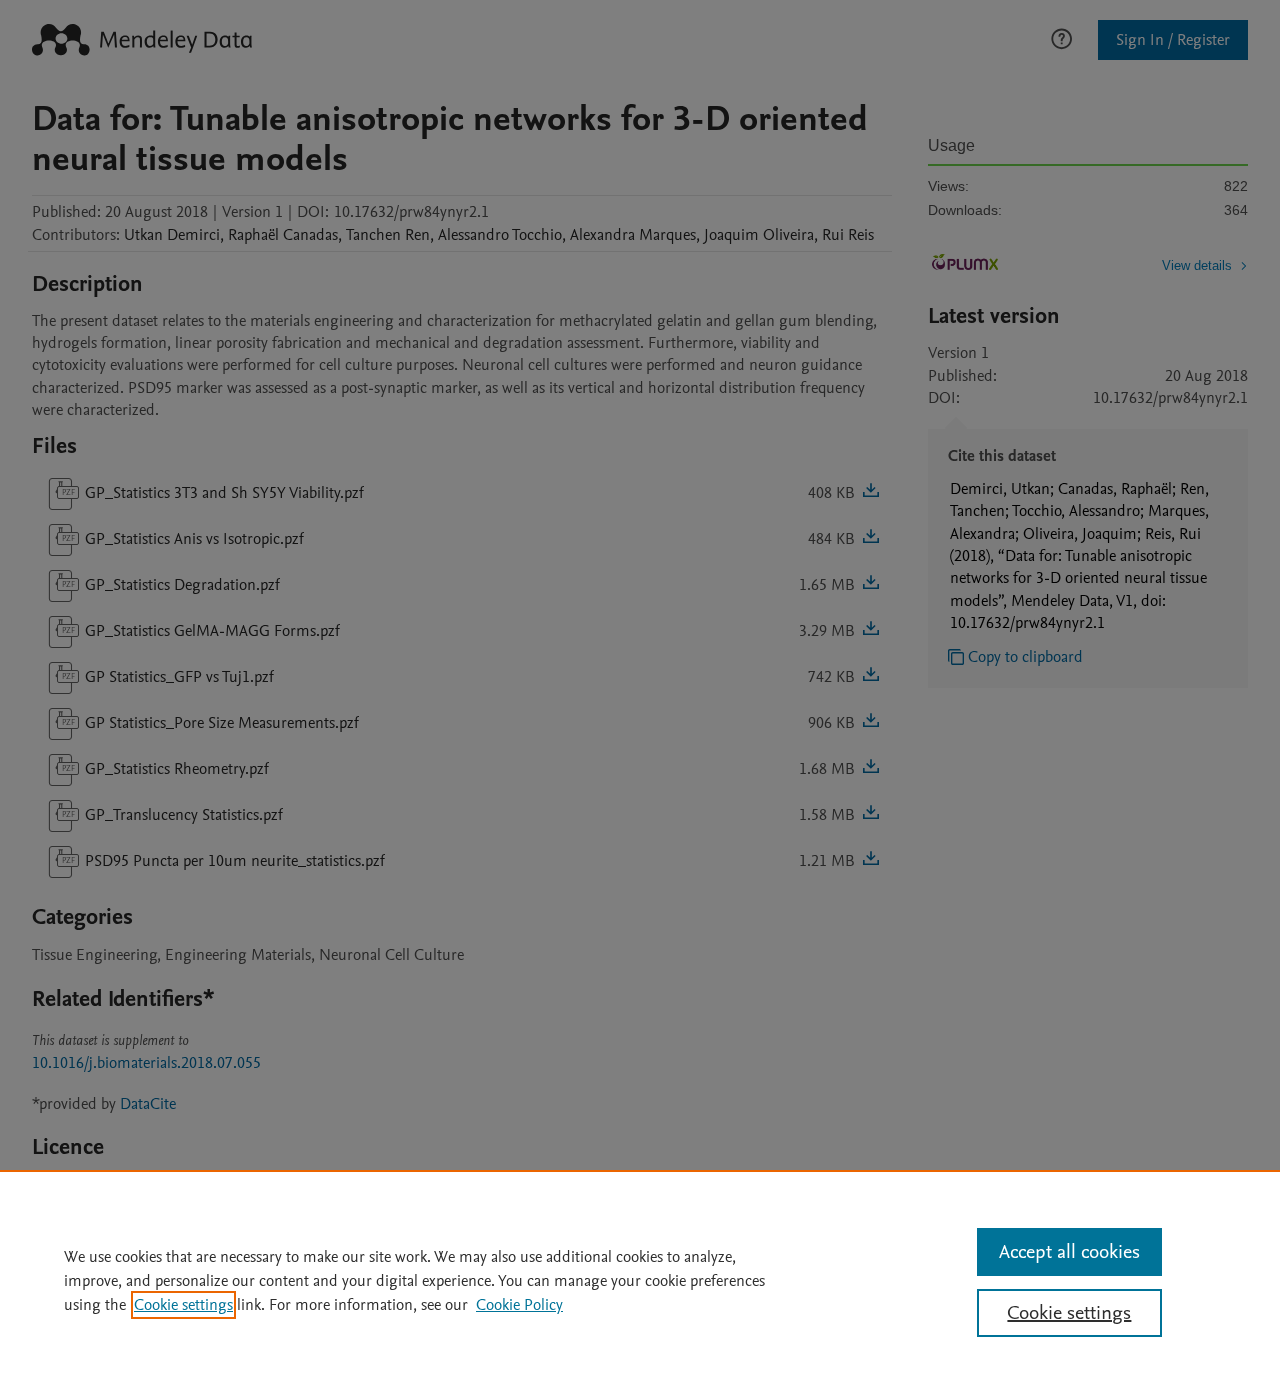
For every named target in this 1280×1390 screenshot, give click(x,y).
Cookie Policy (519, 1305)
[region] (640, 1280)
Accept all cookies (1069, 1252)
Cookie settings (183, 1305)
